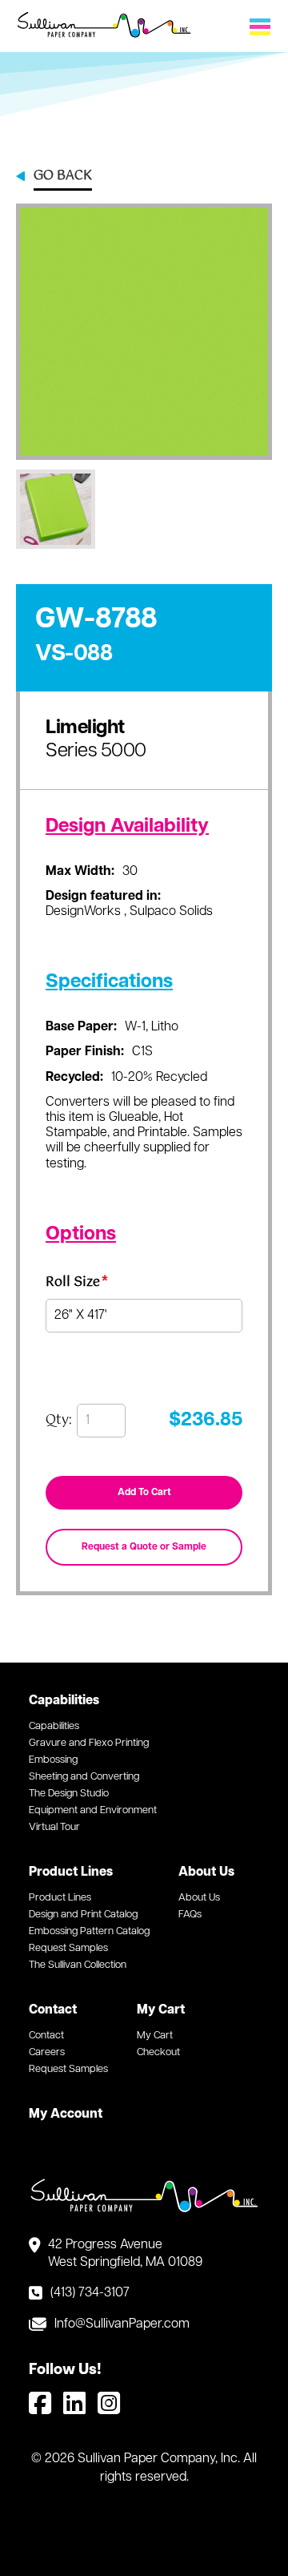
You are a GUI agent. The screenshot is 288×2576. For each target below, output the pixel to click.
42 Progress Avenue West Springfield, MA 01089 (125, 2254)
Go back (63, 177)
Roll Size (77, 1285)
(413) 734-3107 (90, 2293)
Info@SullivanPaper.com (122, 2324)
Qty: (59, 1421)
